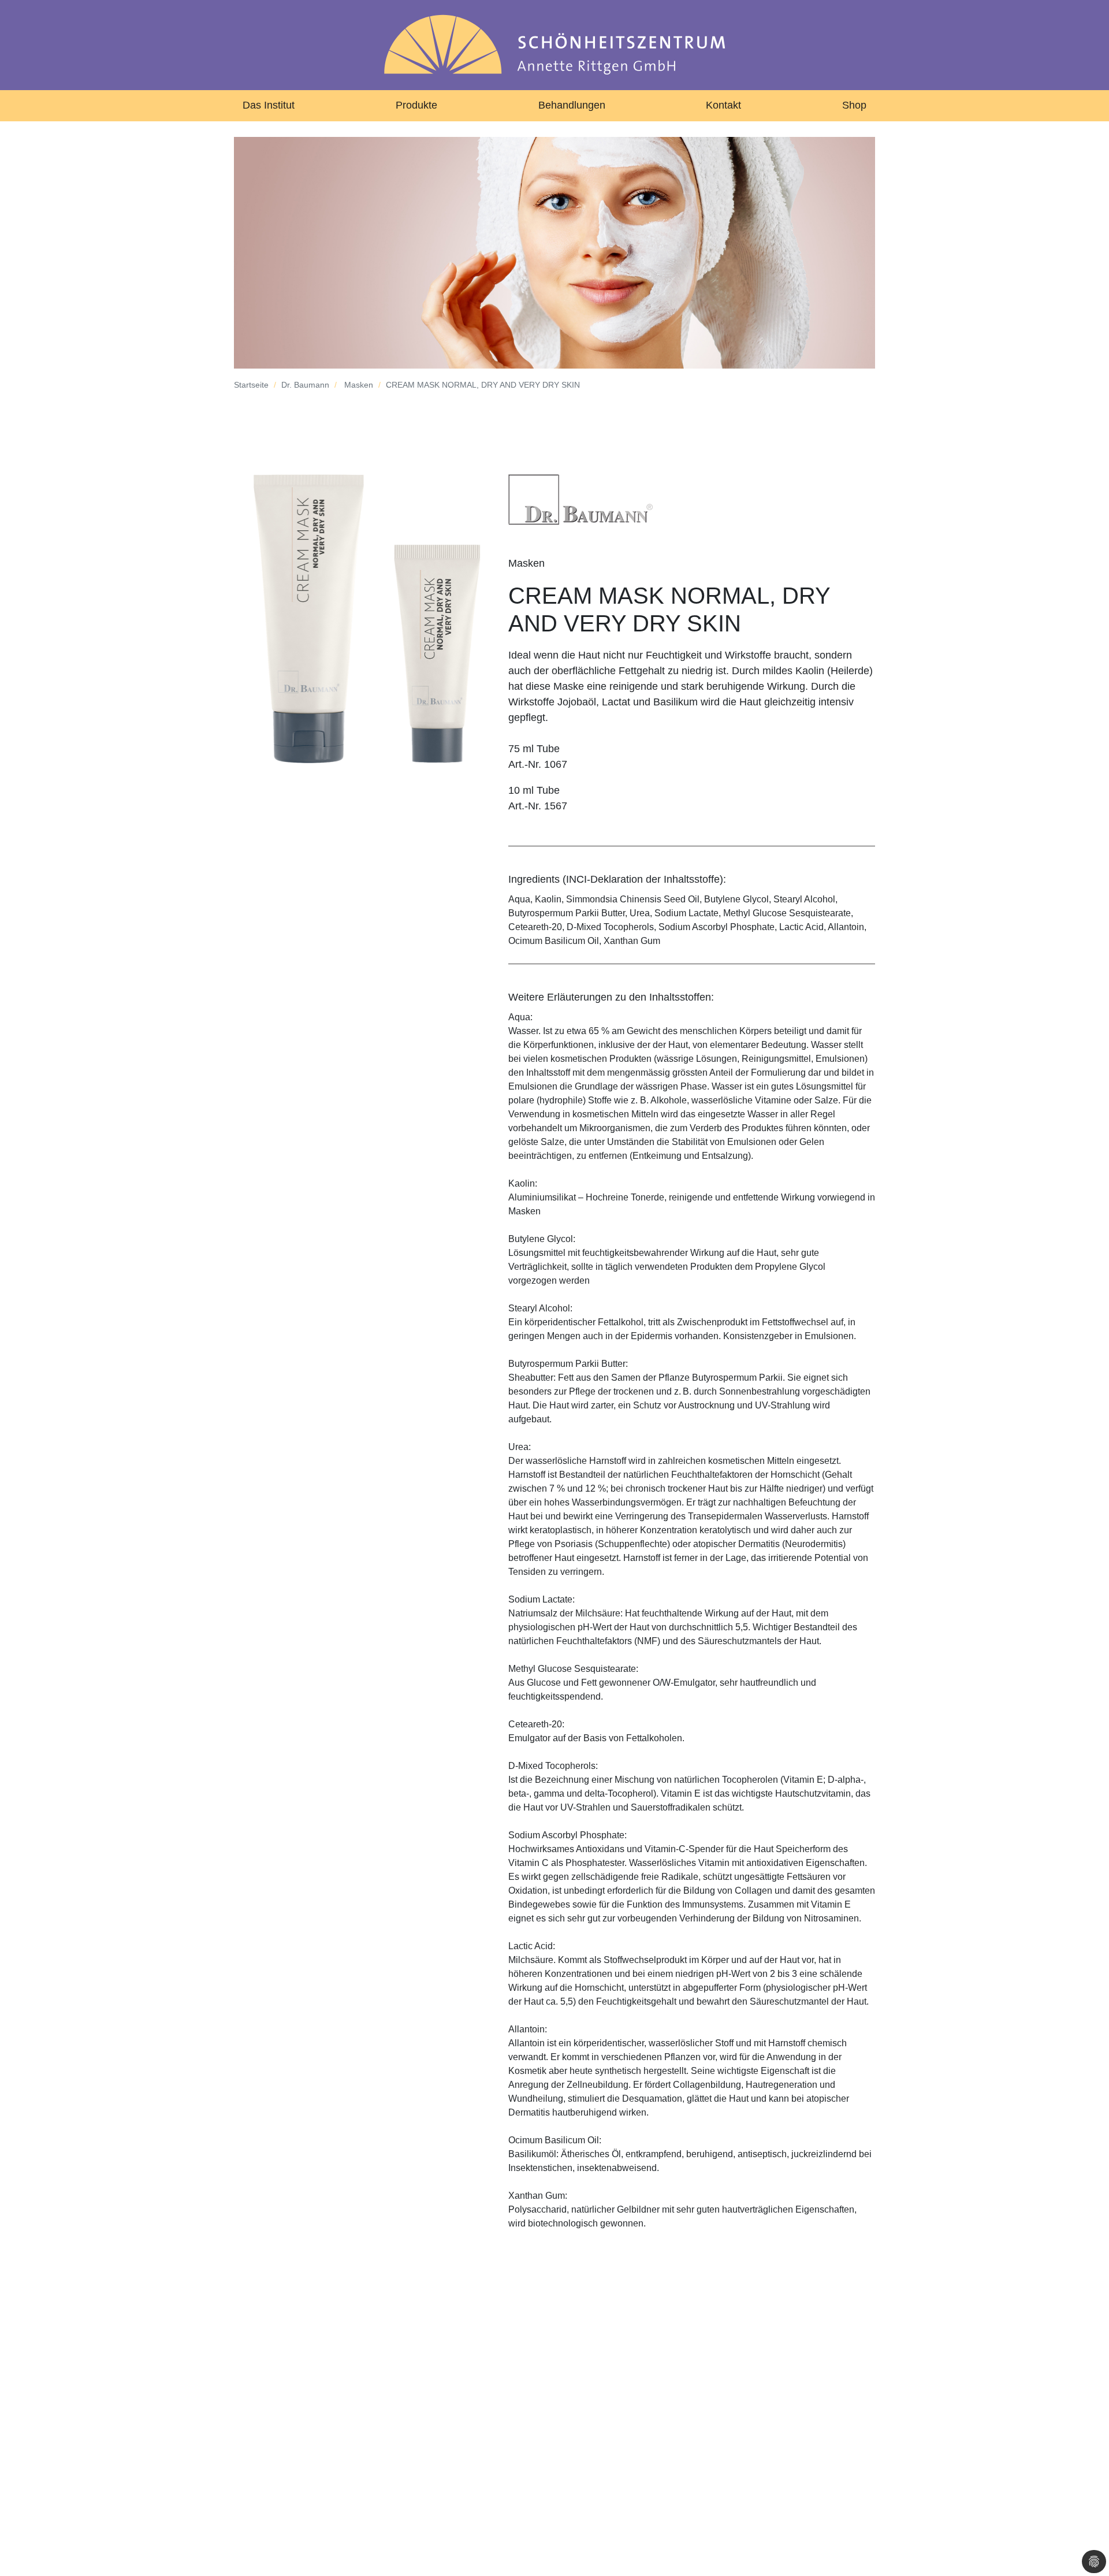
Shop (854, 105)
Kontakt (723, 105)
